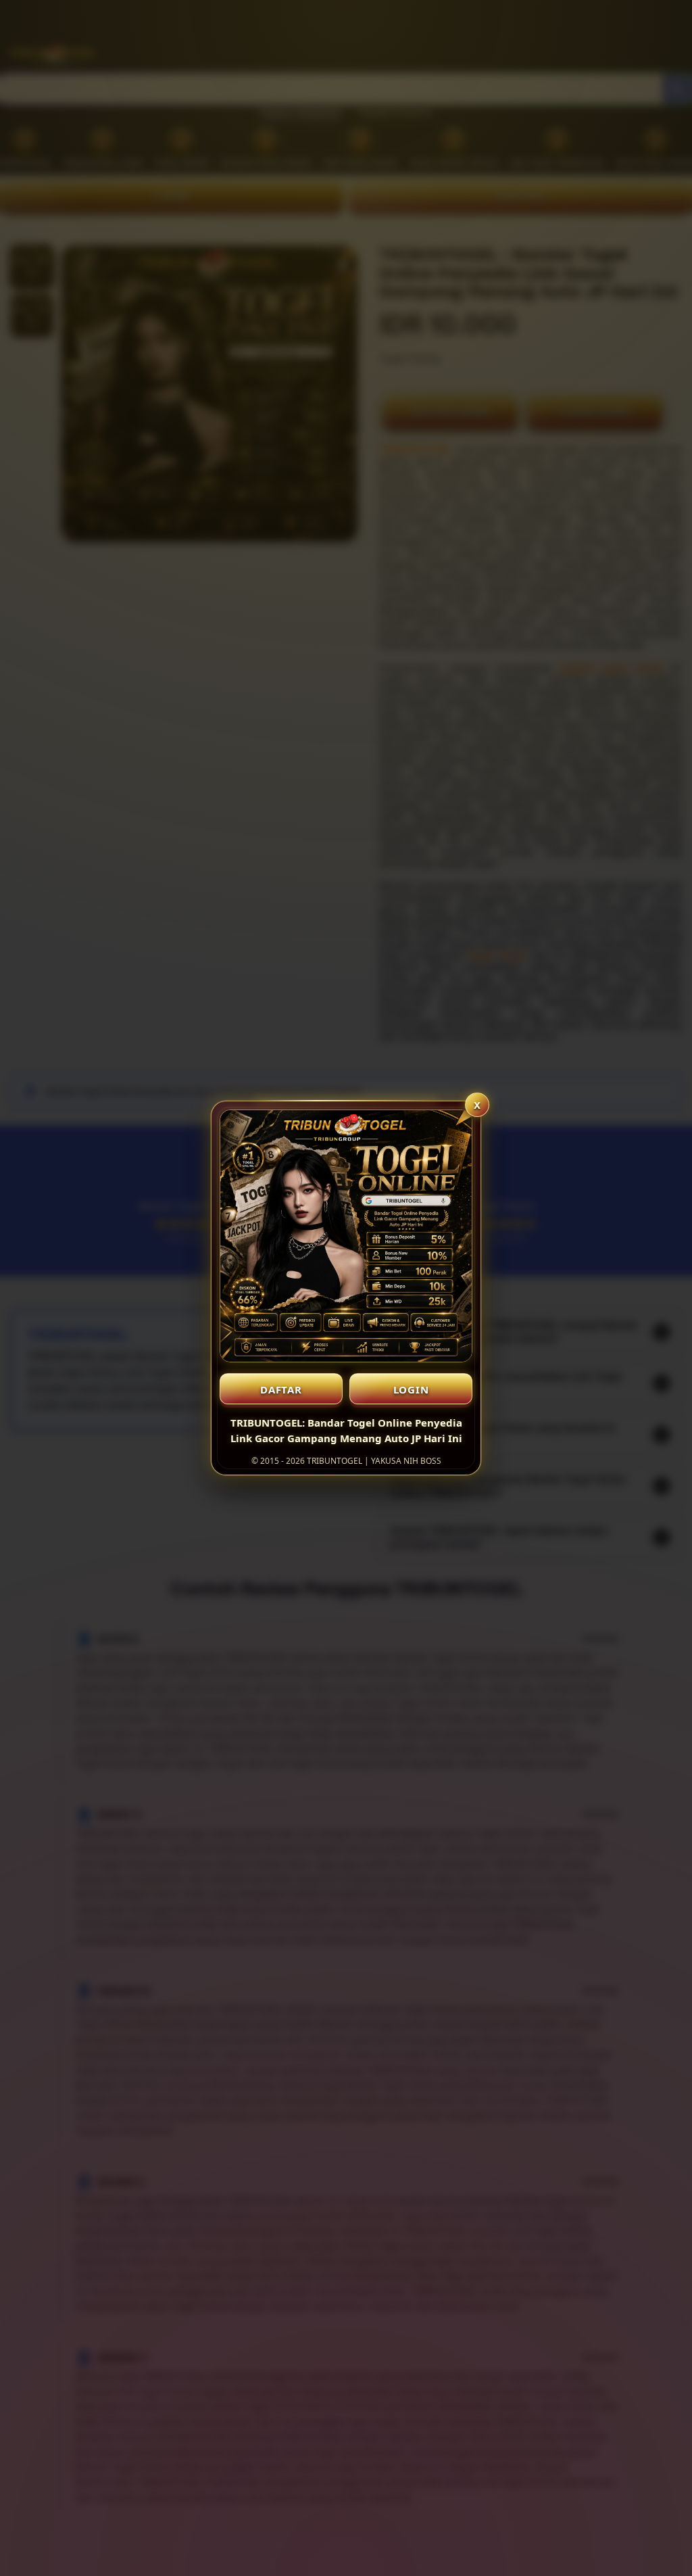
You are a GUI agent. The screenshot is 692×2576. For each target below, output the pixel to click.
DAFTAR (281, 1389)
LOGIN (411, 1389)
